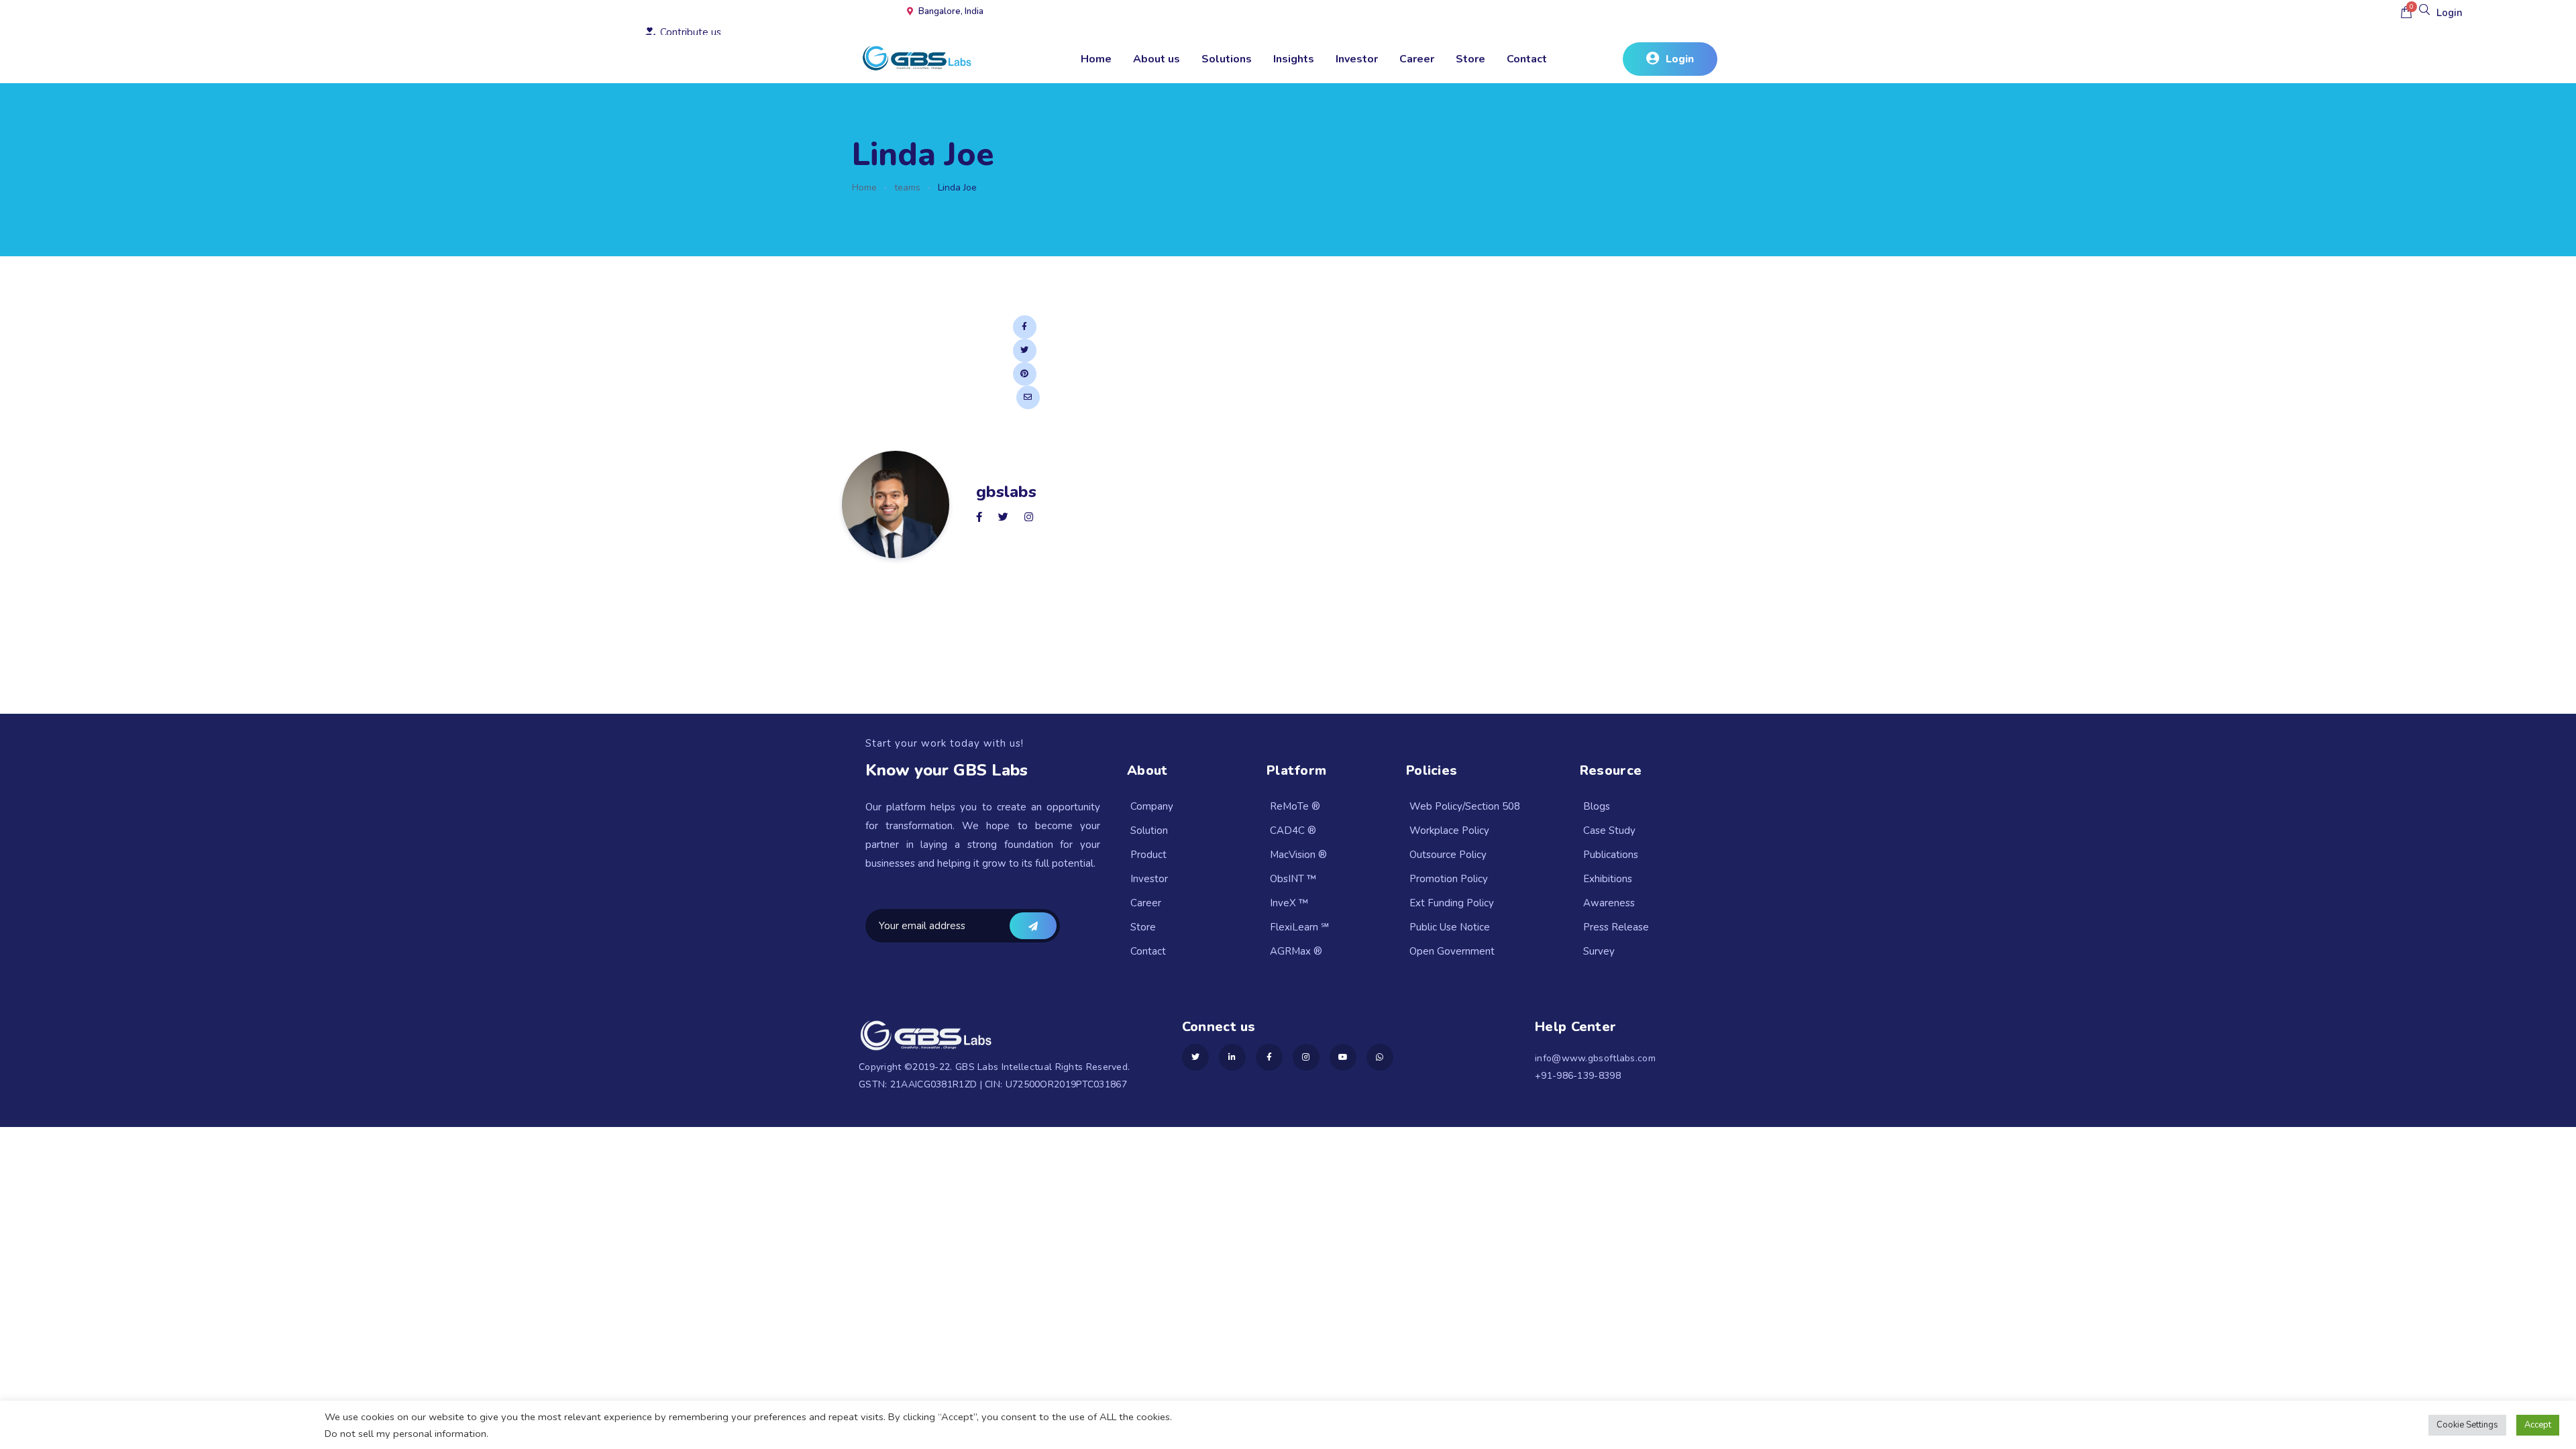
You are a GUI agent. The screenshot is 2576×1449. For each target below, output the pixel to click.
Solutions (1227, 59)
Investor (1357, 59)
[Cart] (2406, 12)
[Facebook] (1025, 327)
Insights (1294, 59)
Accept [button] (2538, 1425)
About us (1157, 59)
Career (1417, 59)
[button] (1670, 59)
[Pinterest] (1025, 374)
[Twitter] (1025, 351)
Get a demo (1033, 926)
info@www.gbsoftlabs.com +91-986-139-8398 (1595, 1067)
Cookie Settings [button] (2467, 1425)
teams (907, 187)
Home (1096, 59)
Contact (1527, 59)
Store (1470, 59)
